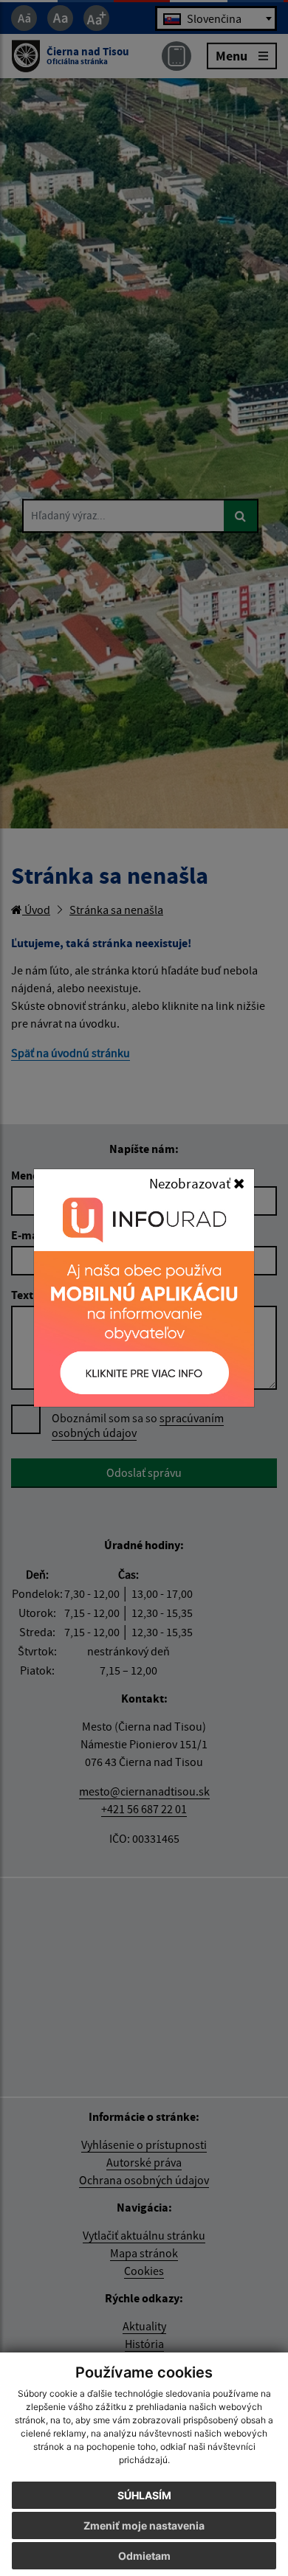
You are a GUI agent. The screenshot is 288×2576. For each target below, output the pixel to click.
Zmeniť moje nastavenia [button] (144, 2525)
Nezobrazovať (191, 1183)
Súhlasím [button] (144, 2495)
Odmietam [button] (144, 2556)
